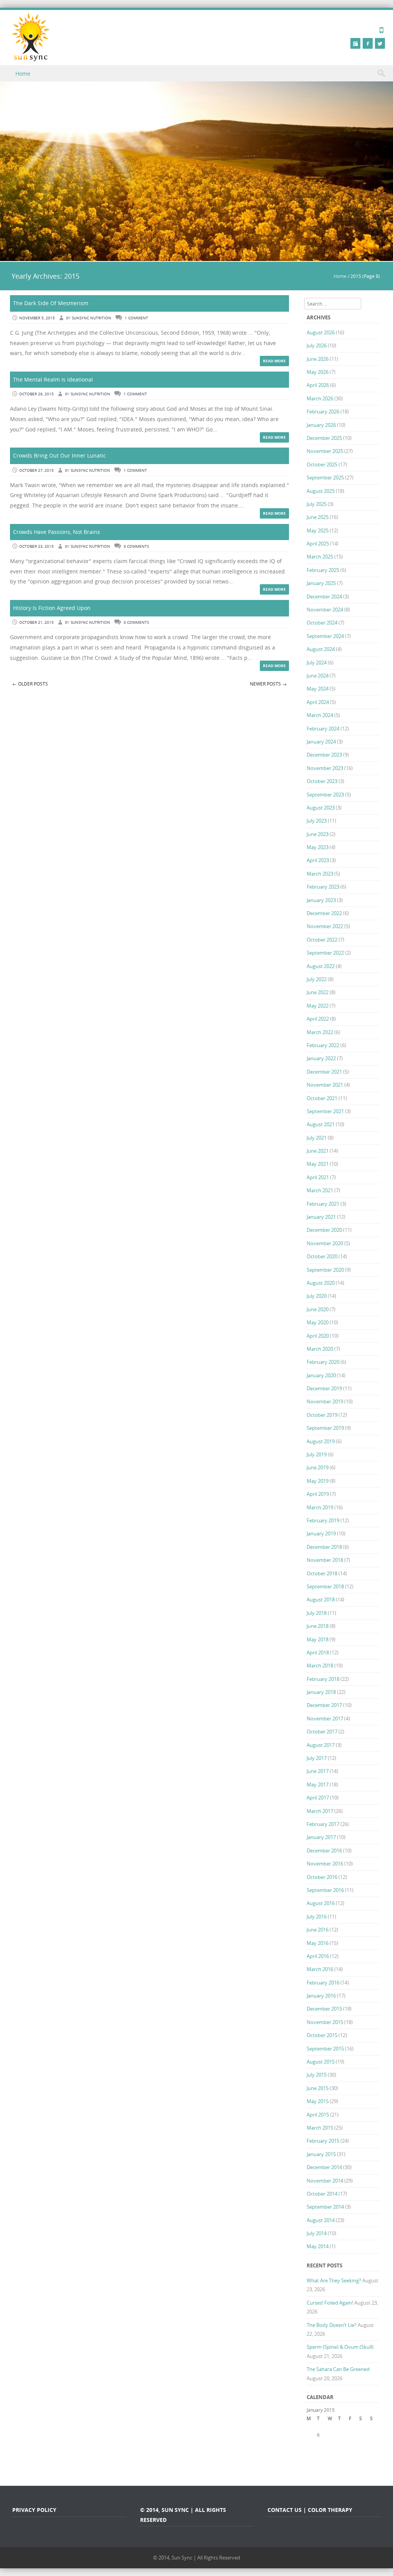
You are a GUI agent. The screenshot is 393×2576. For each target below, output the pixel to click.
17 (362, 2443)
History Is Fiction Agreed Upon (52, 608)
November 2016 (325, 1864)
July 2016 (317, 1917)
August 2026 (321, 332)
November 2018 (325, 1560)
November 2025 (325, 451)
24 (362, 2451)
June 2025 (318, 517)
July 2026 (317, 345)
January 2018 (321, 1692)
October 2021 (322, 1098)
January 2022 (321, 1058)
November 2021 (325, 1085)
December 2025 (324, 438)
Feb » (354, 2468)
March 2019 (320, 1507)
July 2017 (317, 1758)
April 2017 (318, 1798)
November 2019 (325, 1401)
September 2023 (325, 795)
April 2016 (318, 1956)
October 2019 (322, 1415)
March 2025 (320, 557)
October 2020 (322, 1256)
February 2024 (323, 729)
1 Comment (136, 318)
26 (309, 2460)
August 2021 (321, 1124)
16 (352, 2443)
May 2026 (318, 372)
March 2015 (320, 2128)
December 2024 (324, 596)
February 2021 (323, 1204)
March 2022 (320, 1032)
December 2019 (324, 1388)
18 (373, 2443)
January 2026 (321, 425)
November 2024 (325, 610)
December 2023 (324, 755)
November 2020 (325, 1243)
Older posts (30, 684)
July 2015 (317, 2075)
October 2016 (322, 1877)
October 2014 (322, 2194)
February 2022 (323, 1045)
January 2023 (321, 900)
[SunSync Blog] (31, 37)
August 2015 (321, 2062)
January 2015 (321, 2154)
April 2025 (318, 544)
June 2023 (318, 834)
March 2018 (320, 1666)
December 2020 (324, 1230)
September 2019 (325, 1428)
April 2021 (318, 1177)
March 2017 (320, 1811)
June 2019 (318, 1467)
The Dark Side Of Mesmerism (51, 303)
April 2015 (318, 2115)
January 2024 (321, 742)
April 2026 (318, 385)
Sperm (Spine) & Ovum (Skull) (340, 2347)
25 (373, 2451)
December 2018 (324, 1547)
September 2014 (325, 2207)
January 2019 (321, 1533)
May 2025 (318, 530)
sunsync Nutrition (92, 318)
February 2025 (323, 570)
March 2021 (320, 1190)
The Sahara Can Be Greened (338, 2369)
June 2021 (318, 1151)
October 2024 (322, 623)
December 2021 (324, 1072)
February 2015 (323, 2141)
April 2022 (318, 1019)
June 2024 (318, 676)
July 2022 (317, 979)
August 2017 (321, 1745)
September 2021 (325, 1111)
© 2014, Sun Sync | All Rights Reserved (197, 2558)
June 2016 (318, 1930)
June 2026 (318, 359)
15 (341, 2443)
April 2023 (318, 860)
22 (341, 2451)
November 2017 (325, 1718)
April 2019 (318, 1494)
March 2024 (320, 715)
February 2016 (323, 1983)
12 (309, 2443)
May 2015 (318, 2101)
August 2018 (321, 1599)
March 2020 (320, 1349)
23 (352, 2451)
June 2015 (318, 2088)
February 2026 (323, 411)
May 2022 (318, 1006)
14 (330, 2443)
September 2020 (325, 1270)
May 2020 (318, 1322)
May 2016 (318, 1943)
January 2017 (321, 1837)
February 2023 (323, 887)
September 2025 (325, 478)
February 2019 (323, 1520)
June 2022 (318, 992)
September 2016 (325, 1890)
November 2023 (325, 768)
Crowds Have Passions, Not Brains (57, 532)
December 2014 (324, 2167)
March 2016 (320, 1969)
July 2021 (317, 1138)
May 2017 (318, 1785)
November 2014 (325, 2181)
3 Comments (136, 546)
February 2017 (323, 1824)
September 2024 (325, 636)
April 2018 (318, 1652)
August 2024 (321, 649)
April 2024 (318, 702)
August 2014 (321, 2220)
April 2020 (318, 1336)
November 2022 (325, 926)
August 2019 (321, 1441)
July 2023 (317, 821)
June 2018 (318, 1626)
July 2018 (317, 1613)
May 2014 (318, 2246)
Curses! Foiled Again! (330, 2303)
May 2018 (318, 1639)
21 (330, 2451)
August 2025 (321, 491)
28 (330, 2460)
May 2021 (318, 1164)
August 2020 (321, 1283)
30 (352, 2460)
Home (23, 74)
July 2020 (317, 1296)
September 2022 (325, 953)
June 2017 (318, 1771)
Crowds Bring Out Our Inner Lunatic (59, 455)
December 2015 (324, 2009)
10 (362, 2435)
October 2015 (322, 2035)
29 (341, 2460)
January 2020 (321, 1375)
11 (373, 2435)
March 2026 (320, 398)
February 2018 (323, 1679)
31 (362, 2460)
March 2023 (320, 874)
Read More (274, 361)
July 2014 (317, 2233)
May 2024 (318, 689)
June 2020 (318, 1309)
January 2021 (321, 1217)
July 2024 (317, 663)
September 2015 (325, 2049)
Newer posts (268, 684)
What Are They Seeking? (334, 2280)
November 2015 (325, 2022)
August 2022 (321, 966)
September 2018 (325, 1586)
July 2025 (317, 504)
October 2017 (322, 1732)
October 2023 (322, 781)
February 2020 (323, 1362)
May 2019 (318, 1481)
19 (309, 2451)
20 (320, 2451)
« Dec (313, 2468)
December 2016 (324, 1851)
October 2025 (322, 464)
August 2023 (321, 808)
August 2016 (321, 1903)
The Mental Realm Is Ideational (53, 379)
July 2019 (317, 1454)
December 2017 (324, 1705)
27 (320, 2460)
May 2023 (318, 847)
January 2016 (321, 1996)
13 (320, 2443)
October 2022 (322, 940)
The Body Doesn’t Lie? (332, 2325)
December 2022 (324, 913)
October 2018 (322, 1573)
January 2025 (321, 583)
